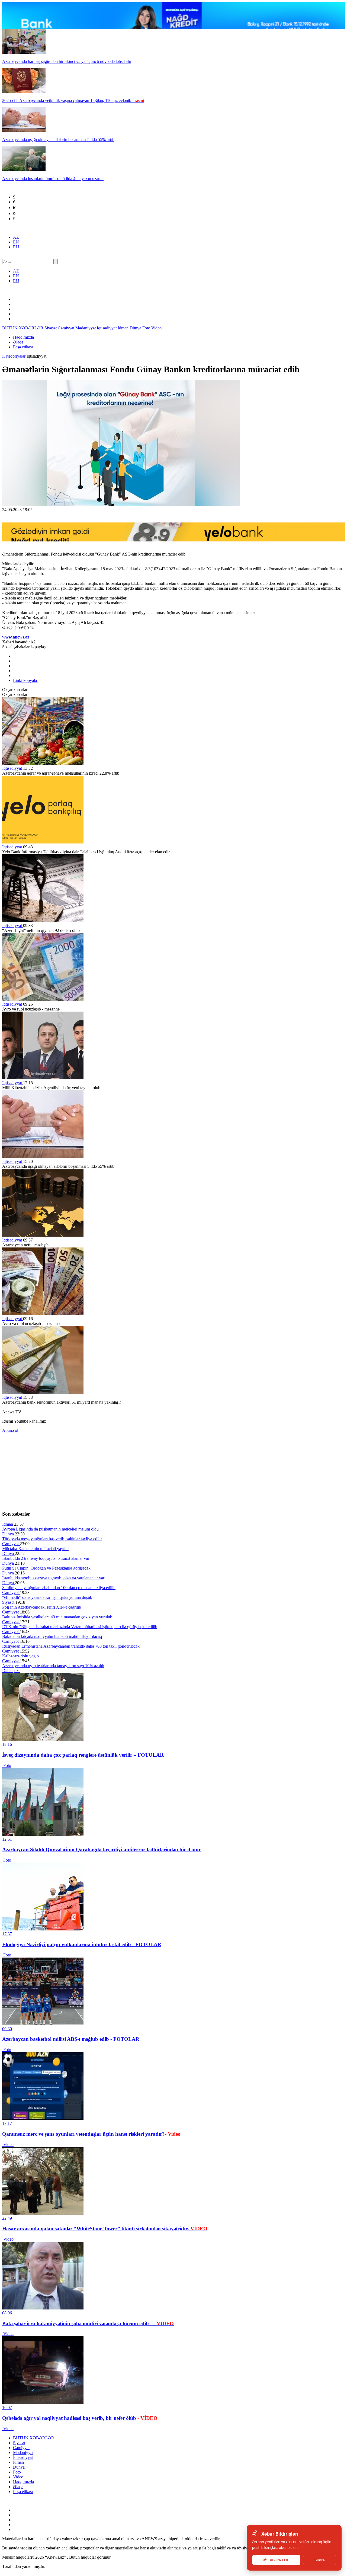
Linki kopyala (25, 680)
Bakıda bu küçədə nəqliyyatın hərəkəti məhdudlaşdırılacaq (52, 1636)
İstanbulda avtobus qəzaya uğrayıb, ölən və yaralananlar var (53, 1578)
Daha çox (11, 1671)
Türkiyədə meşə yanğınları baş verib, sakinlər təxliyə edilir (52, 1539)
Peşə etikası (23, 347)
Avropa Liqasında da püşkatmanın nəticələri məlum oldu (50, 1529)
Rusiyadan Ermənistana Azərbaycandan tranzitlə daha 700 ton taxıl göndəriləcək (71, 1646)
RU (16, 247)
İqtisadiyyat (107, 328)
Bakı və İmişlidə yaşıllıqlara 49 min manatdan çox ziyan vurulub (57, 1617)
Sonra (320, 2560)
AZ (16, 237)
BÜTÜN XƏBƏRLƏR (23, 328)
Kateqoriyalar (14, 356)
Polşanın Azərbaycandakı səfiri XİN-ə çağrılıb (42, 1607)
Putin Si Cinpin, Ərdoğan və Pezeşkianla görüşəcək (46, 1568)
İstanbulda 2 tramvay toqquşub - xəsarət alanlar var (46, 1558)
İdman (124, 328)
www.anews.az (16, 637)
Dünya (136, 328)
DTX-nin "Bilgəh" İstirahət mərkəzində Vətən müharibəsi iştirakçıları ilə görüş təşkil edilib (80, 1627)
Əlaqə (18, 342)
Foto (147, 328)
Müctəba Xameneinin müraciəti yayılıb (35, 1549)
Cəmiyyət (67, 328)
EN (16, 242)
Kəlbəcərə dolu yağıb (20, 1656)
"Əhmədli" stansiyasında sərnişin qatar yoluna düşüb (47, 1597)
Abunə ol (10, 1430)
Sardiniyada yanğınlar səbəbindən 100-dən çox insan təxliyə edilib (59, 1588)
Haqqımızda (23, 337)
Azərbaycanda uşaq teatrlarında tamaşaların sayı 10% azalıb (53, 1666)
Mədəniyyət (86, 328)
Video (156, 328)
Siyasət (51, 328)
